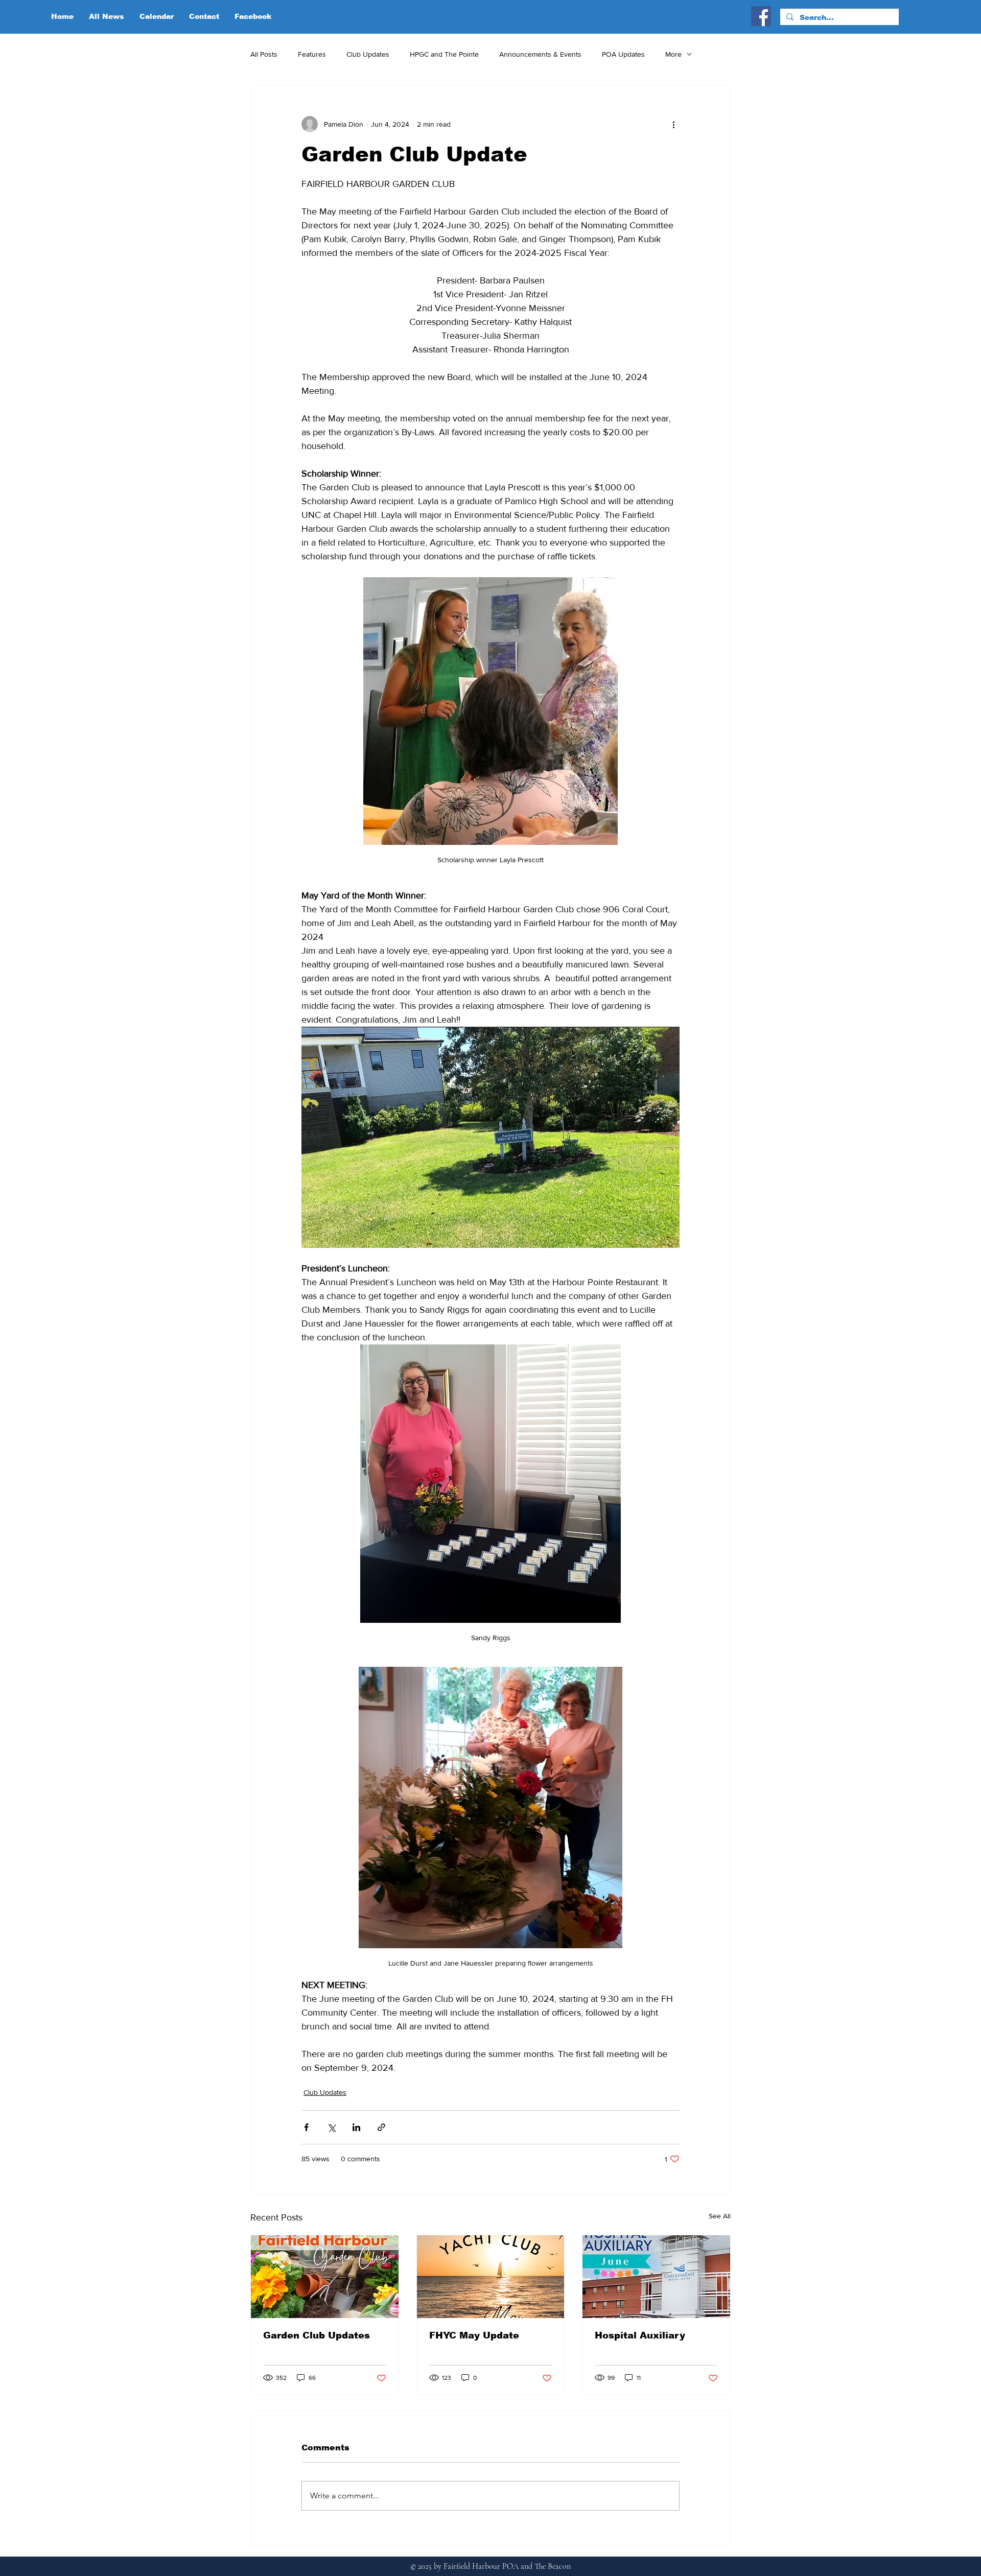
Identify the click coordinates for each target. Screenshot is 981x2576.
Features (312, 54)
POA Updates (623, 54)
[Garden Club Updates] (325, 2277)
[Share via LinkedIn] (356, 2127)
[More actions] (673, 124)
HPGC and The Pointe (444, 54)
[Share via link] (381, 2127)
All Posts (264, 54)
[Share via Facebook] (306, 2127)
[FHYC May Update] (491, 2277)
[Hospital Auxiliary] (656, 2277)
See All (720, 2216)
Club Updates (368, 54)
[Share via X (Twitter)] (331, 2127)
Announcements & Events (540, 54)
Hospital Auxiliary (640, 2335)
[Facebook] (761, 16)
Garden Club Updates (317, 2335)
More (673, 54)
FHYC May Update (474, 2335)
